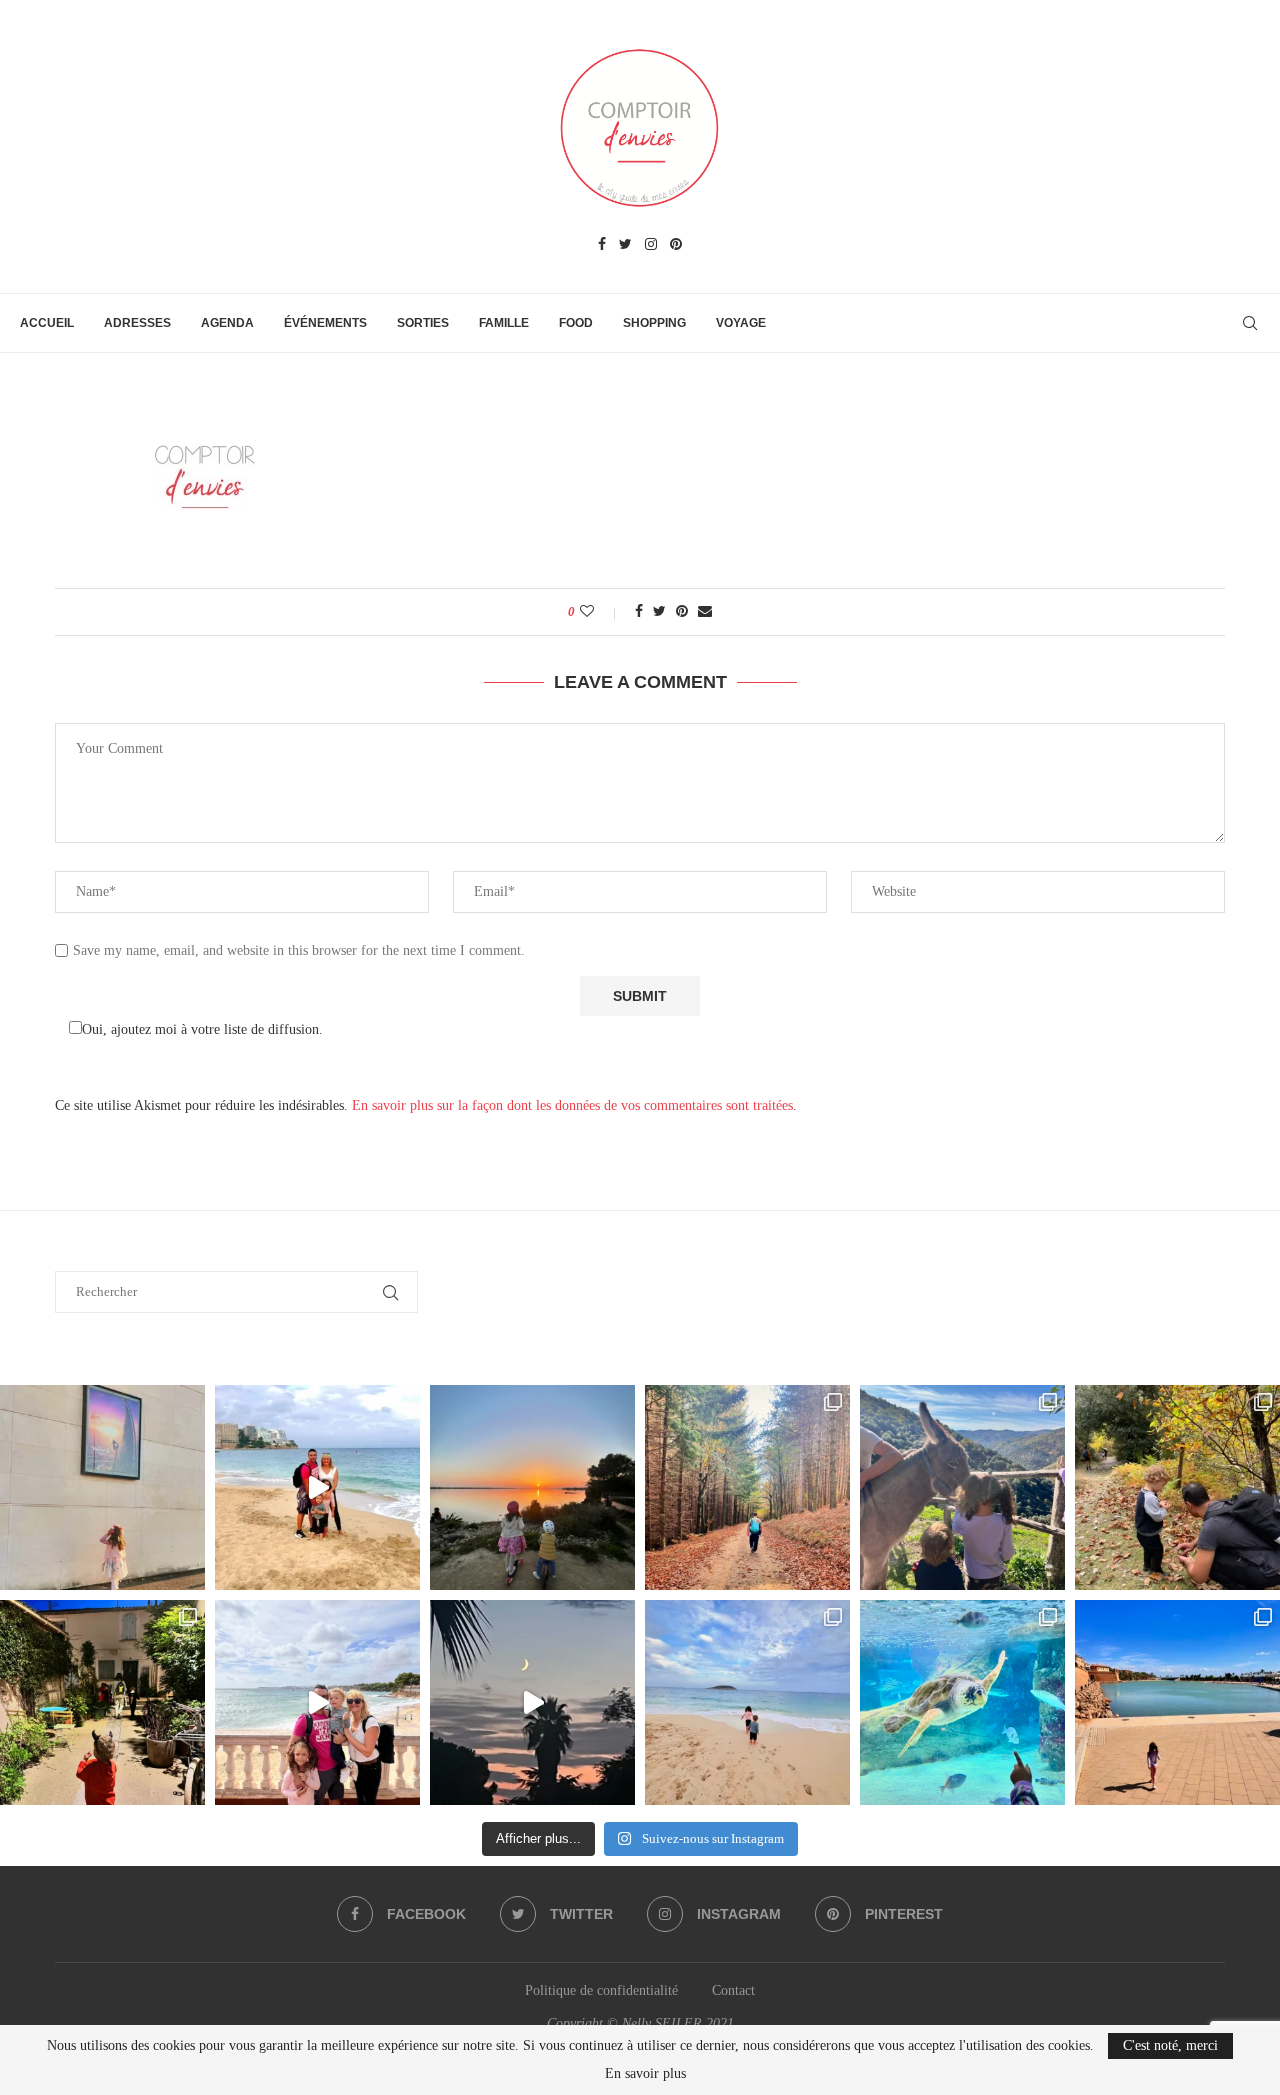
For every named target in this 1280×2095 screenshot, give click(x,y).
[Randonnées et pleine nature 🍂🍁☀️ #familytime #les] (747, 1487)
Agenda (227, 323)
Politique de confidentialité (601, 1990)
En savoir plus (645, 2074)
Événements (325, 323)
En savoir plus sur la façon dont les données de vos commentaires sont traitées (572, 1105)
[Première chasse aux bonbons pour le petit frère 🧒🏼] (102, 1702)
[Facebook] (602, 245)
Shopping (654, 323)
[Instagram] (651, 245)
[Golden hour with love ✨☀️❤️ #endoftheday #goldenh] (532, 1487)
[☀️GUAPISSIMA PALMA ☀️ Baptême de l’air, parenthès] (1177, 1702)
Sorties (423, 323)
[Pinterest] (676, 245)
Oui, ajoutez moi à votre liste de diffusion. (202, 1029)
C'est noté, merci (1170, 2045)
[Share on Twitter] (659, 612)
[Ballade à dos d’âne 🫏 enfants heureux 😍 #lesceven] (962, 1487)
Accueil (47, 323)
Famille (504, 323)
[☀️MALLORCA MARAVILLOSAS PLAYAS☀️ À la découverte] (747, 1702)
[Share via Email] (705, 612)
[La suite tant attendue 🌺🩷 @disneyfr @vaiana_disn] (102, 1487)
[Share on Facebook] (639, 612)
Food (576, 323)
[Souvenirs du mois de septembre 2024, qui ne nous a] (532, 1702)
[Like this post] (600, 612)
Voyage (741, 323)
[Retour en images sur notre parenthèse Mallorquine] (317, 1702)
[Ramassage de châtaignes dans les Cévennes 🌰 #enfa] (1177, 1487)
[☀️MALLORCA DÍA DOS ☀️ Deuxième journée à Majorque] (962, 1702)
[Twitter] (625, 245)
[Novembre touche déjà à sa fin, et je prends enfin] (317, 1487)
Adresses (137, 323)
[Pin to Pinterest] (682, 612)
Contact (733, 1990)
